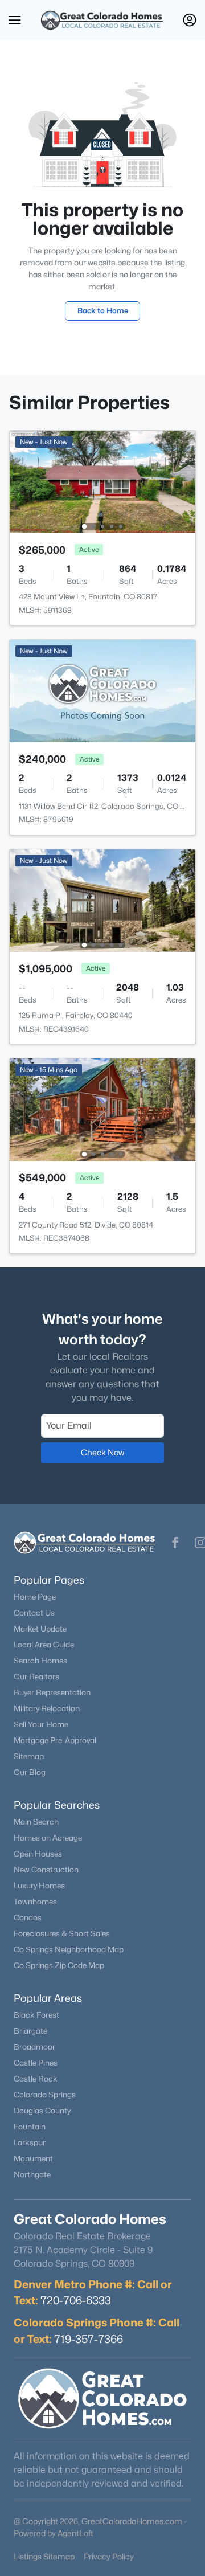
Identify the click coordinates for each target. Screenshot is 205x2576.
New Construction (46, 1870)
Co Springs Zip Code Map (59, 1965)
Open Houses (38, 1854)
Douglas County (42, 2111)
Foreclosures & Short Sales (62, 1933)
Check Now (102, 1452)
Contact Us (34, 1613)
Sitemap (29, 1756)
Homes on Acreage (48, 1838)
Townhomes (35, 1902)
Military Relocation (47, 1708)
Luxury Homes (39, 1886)
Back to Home (103, 310)
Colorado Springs (45, 2095)
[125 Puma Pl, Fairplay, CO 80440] (102, 900)
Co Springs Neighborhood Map (69, 1949)
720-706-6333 (76, 2300)
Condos (28, 1917)
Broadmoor (34, 2047)
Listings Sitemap (44, 2556)
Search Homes (40, 1661)
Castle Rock (36, 2079)
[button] (15, 20)
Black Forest (36, 2015)
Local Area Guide (44, 1645)
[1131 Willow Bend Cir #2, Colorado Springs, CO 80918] (102, 690)
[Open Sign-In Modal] (190, 20)
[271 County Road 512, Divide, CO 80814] (102, 1109)
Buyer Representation (52, 1692)
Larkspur (30, 2142)
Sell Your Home (41, 1724)
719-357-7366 (89, 2339)
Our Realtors (36, 1677)
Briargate (30, 2031)
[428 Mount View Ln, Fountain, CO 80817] (102, 481)
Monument (33, 2158)
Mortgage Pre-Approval (55, 1740)
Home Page (35, 1597)
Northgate (32, 2174)
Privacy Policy (109, 2556)
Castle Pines (36, 2063)
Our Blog (30, 1772)
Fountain (30, 2127)
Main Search (36, 1822)
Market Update (40, 1629)
